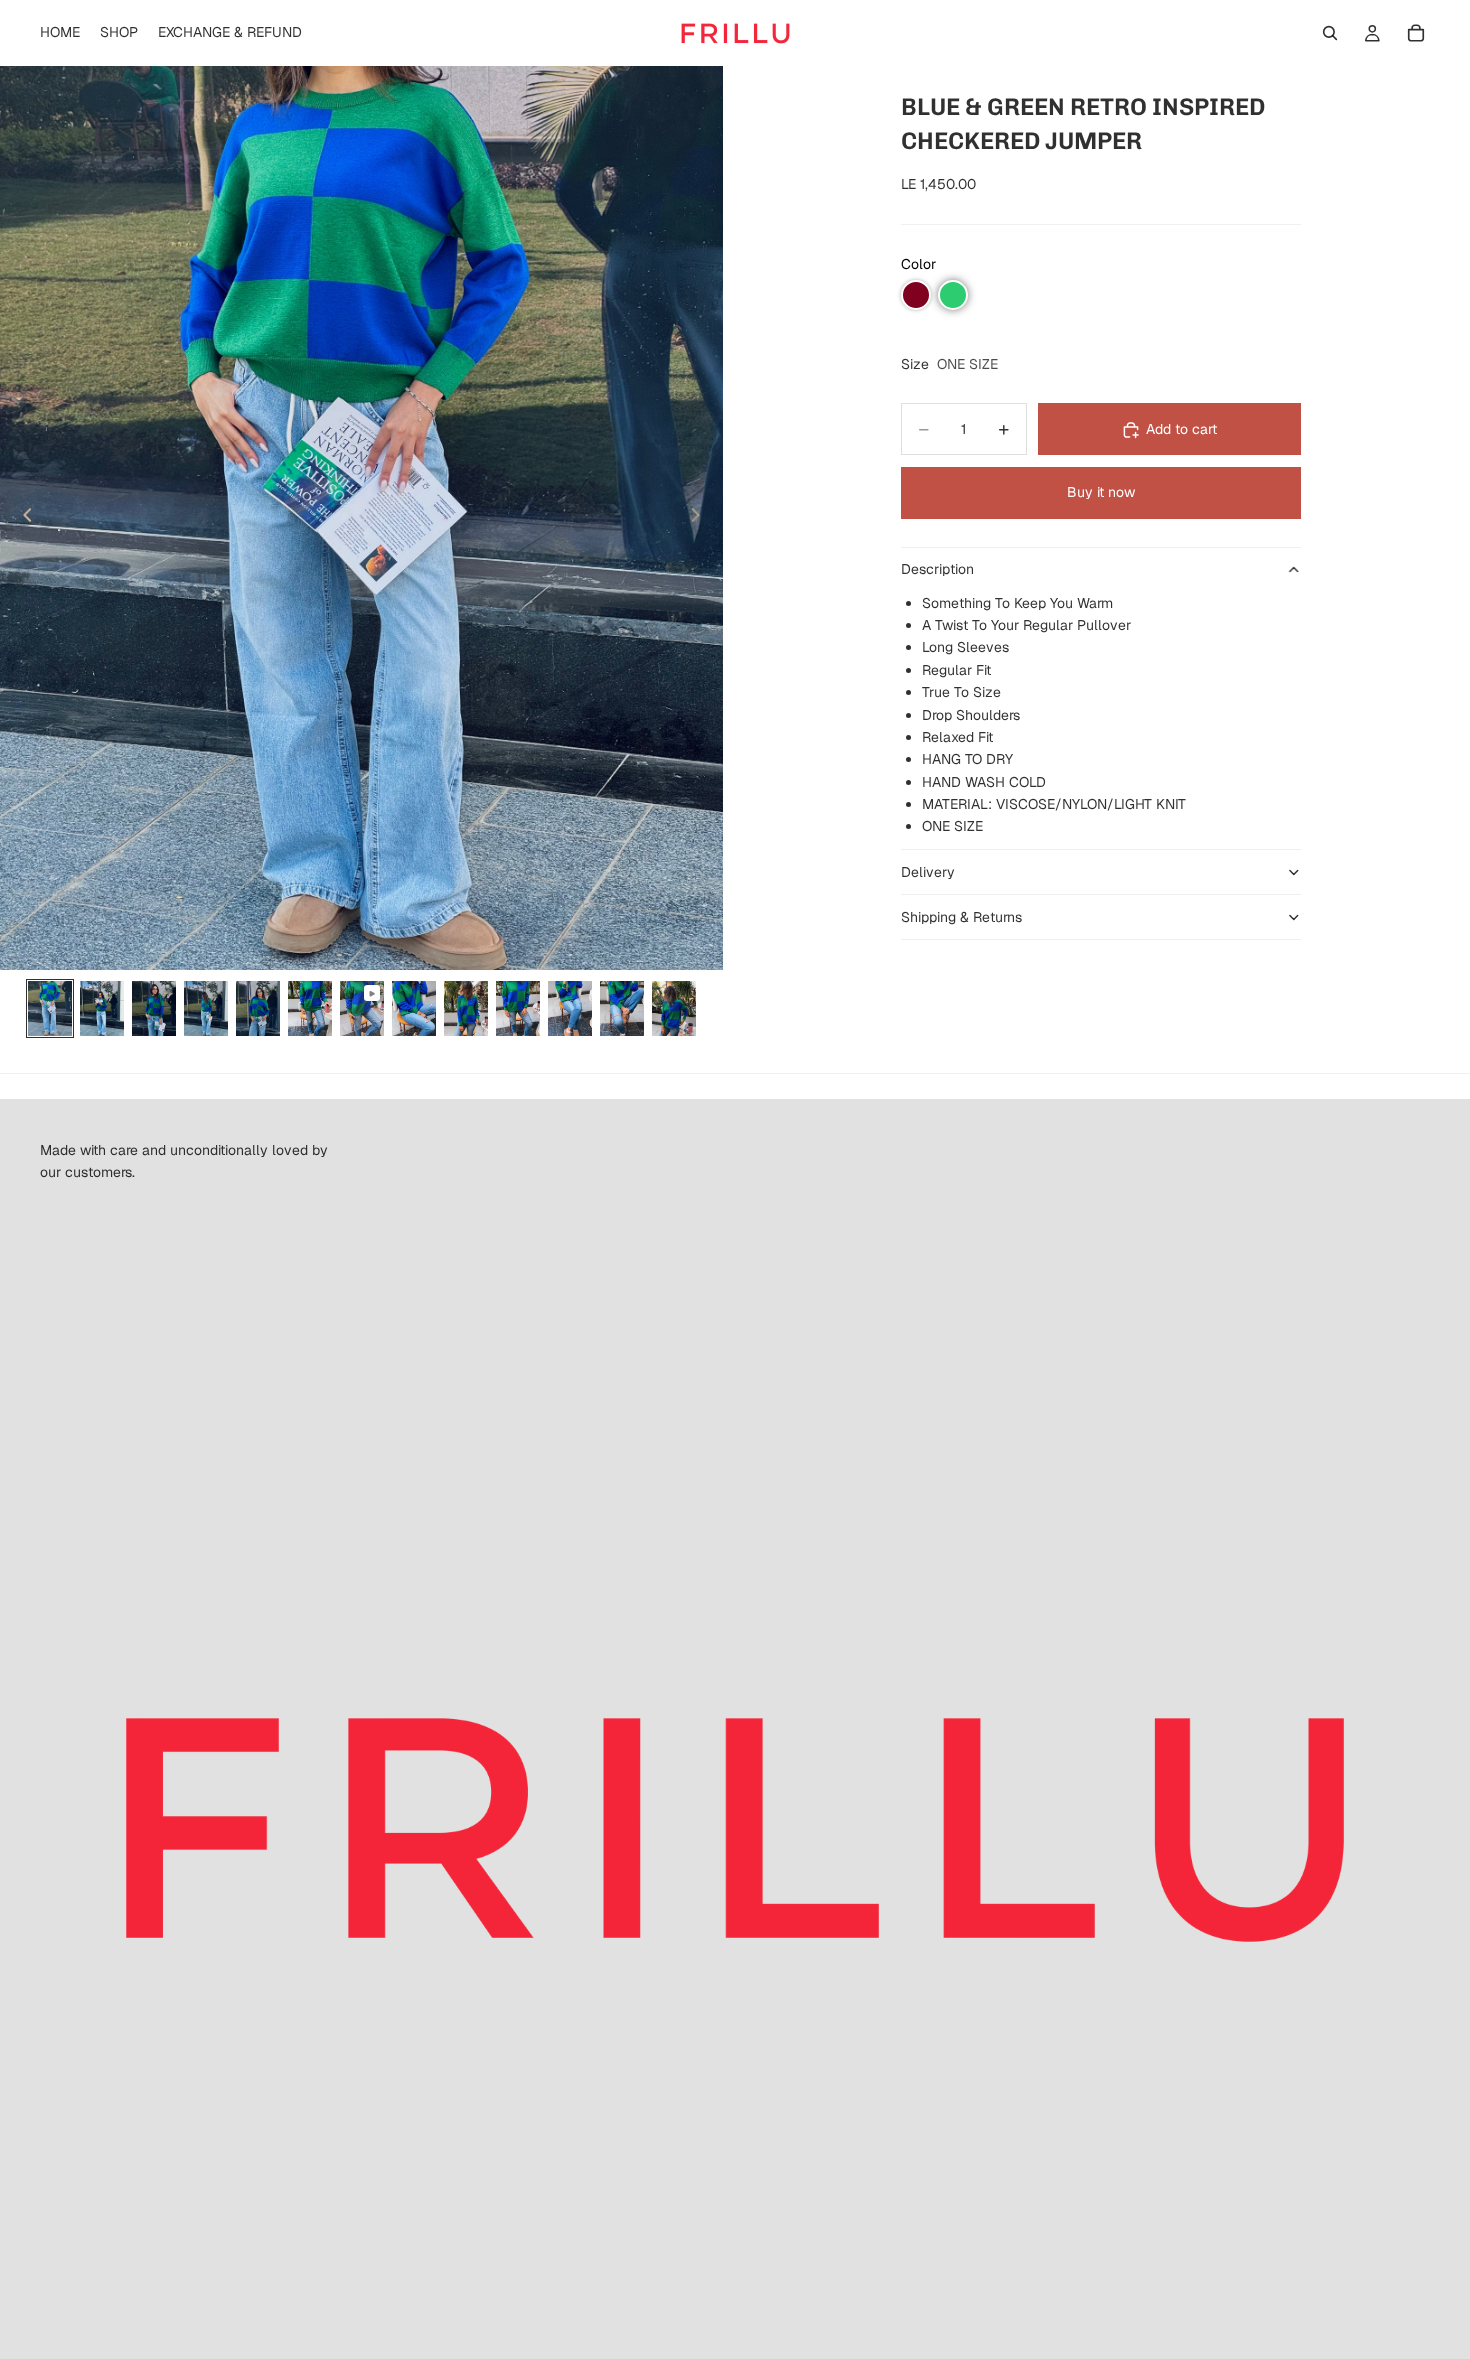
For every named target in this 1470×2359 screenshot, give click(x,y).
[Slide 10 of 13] (518, 1008)
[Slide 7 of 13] (362, 1008)
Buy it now (1101, 493)
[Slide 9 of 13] (466, 1008)
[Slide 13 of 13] (674, 1008)
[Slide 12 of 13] (622, 1008)
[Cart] (1416, 33)
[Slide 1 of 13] (50, 1008)
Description (937, 570)
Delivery (928, 872)
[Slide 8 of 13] (414, 1008)
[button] (916, 295)
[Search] (1330, 33)
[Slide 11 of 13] (570, 1008)
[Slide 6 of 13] (310, 1008)
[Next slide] (701, 518)
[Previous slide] (22, 518)
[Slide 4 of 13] (206, 1008)
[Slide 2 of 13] (102, 1008)
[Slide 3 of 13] (154, 1008)
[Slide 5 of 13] (258, 1008)
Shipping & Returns (961, 917)
